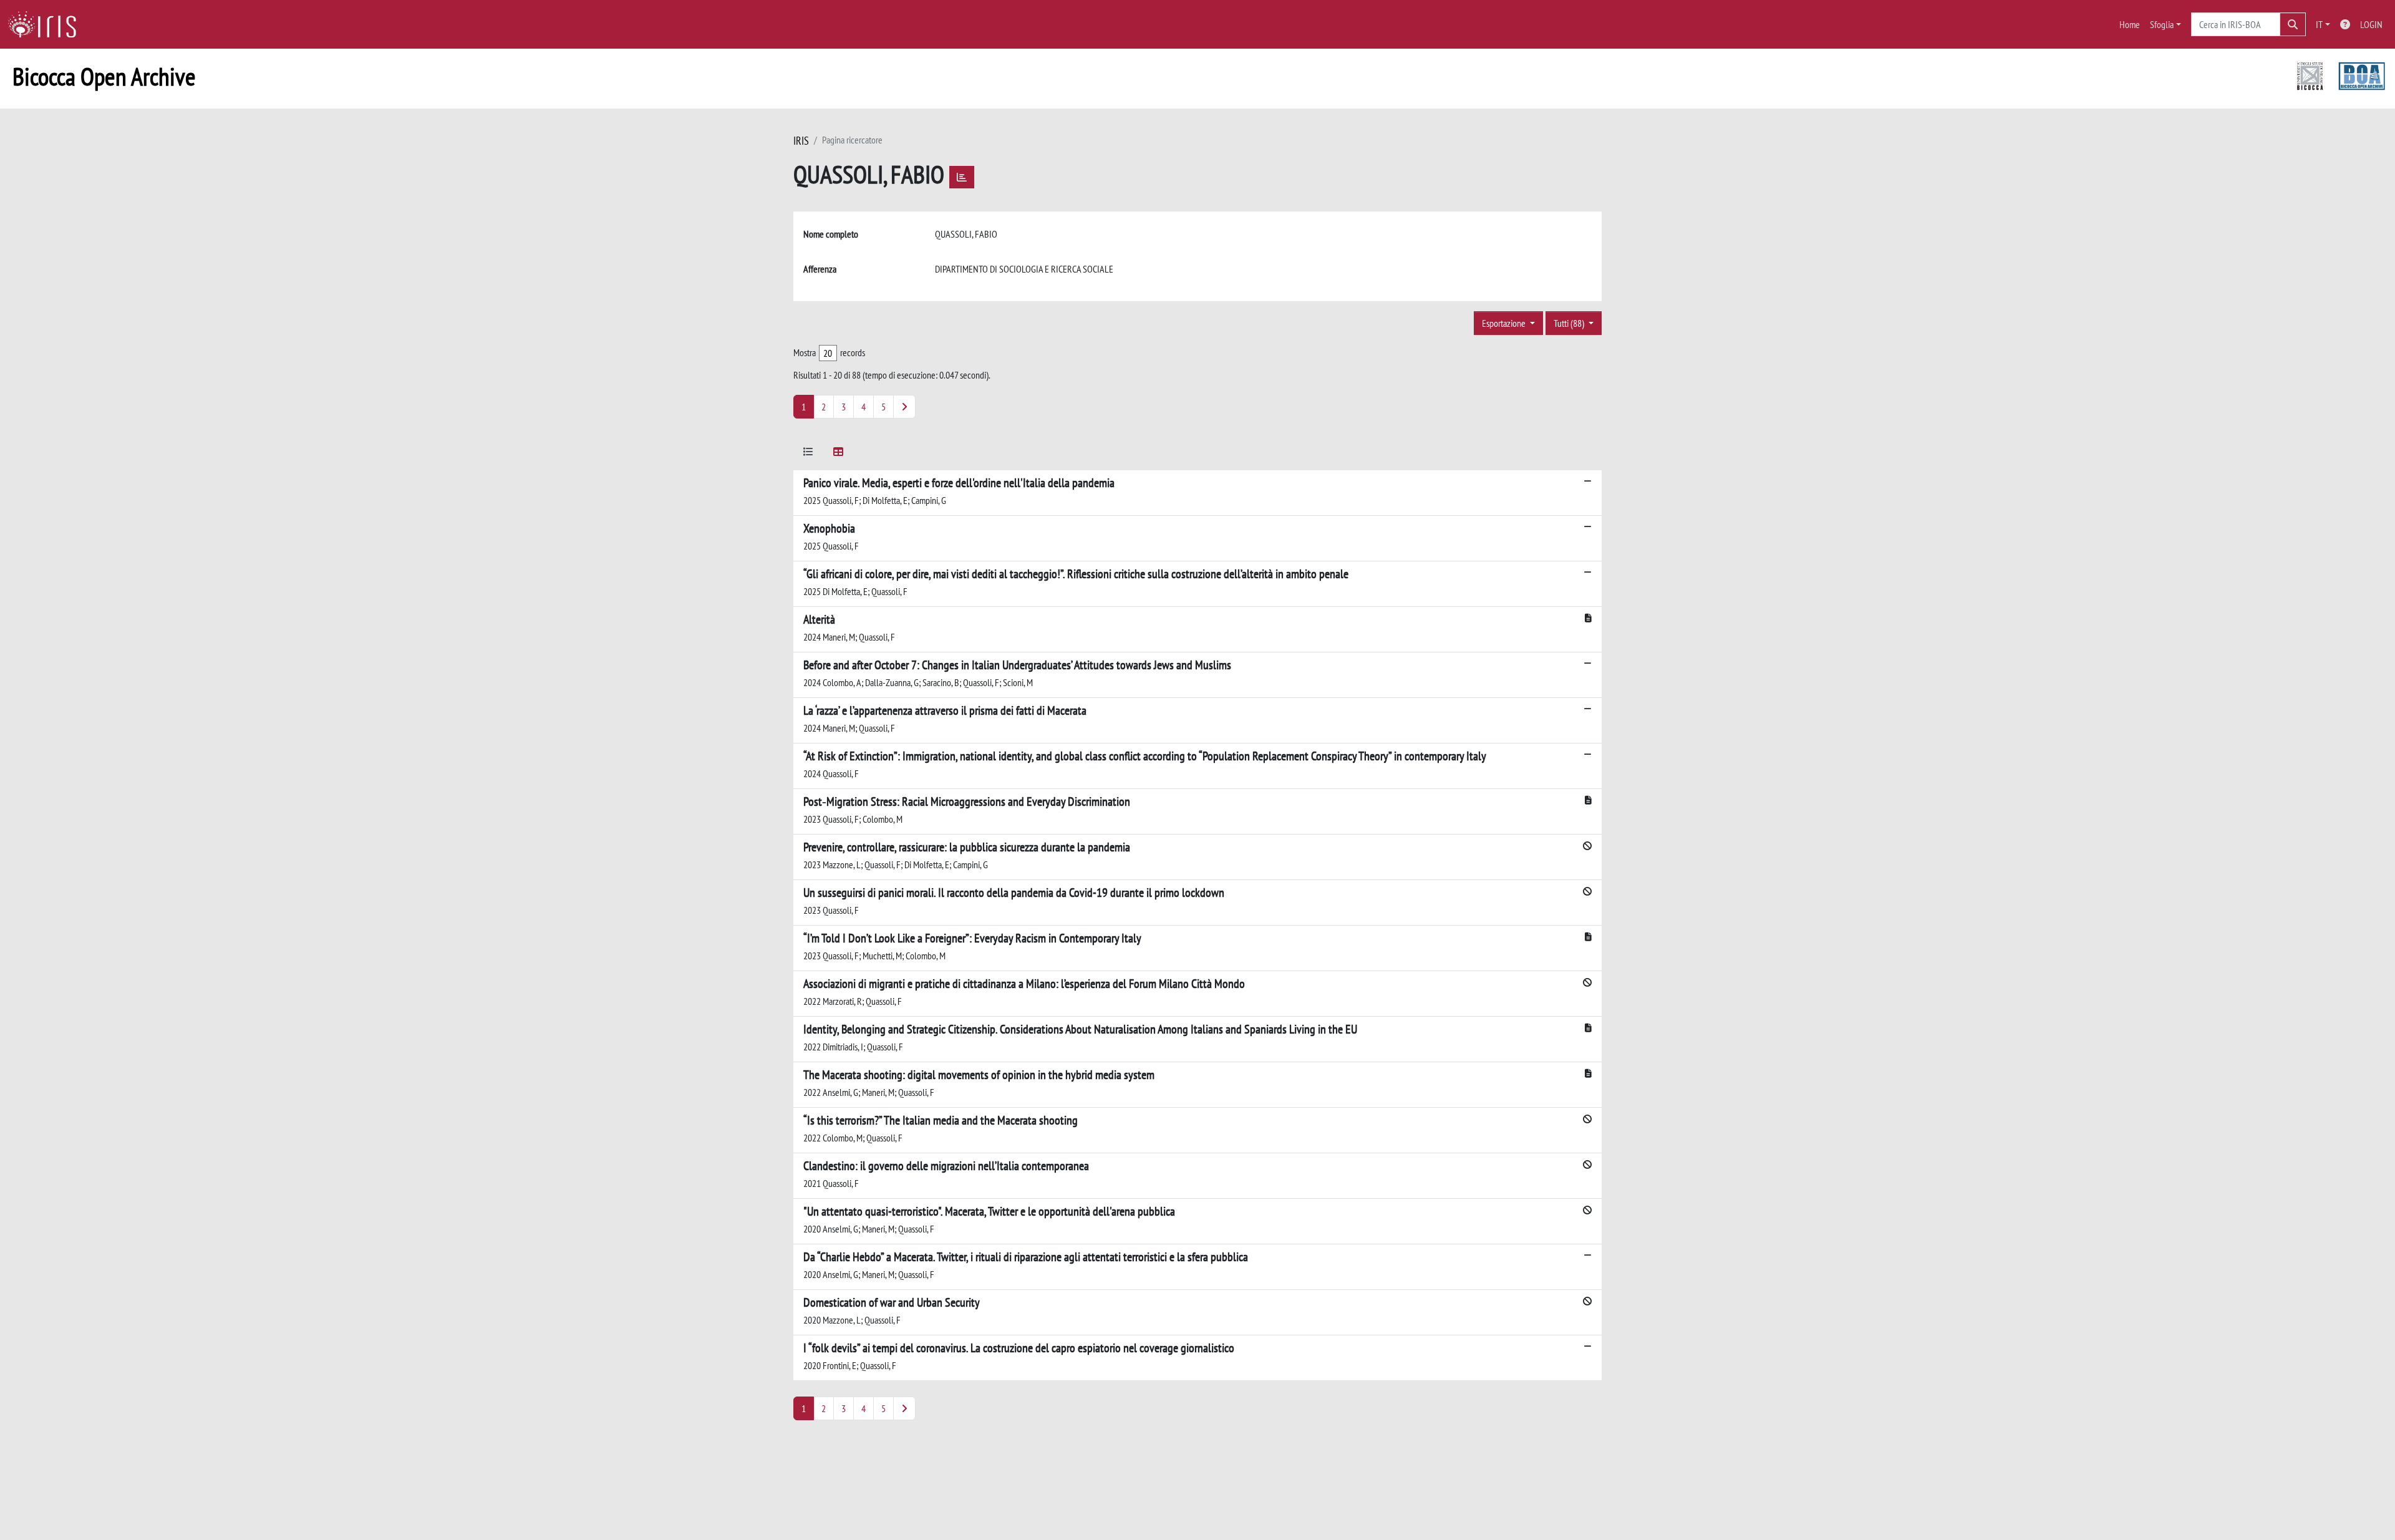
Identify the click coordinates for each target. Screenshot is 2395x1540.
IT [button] (2319, 24)
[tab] (808, 454)
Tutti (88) (1570, 323)
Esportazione (1505, 323)
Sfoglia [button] (2162, 24)
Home (2130, 24)
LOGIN (2371, 24)
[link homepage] (47, 24)
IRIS (801, 141)
